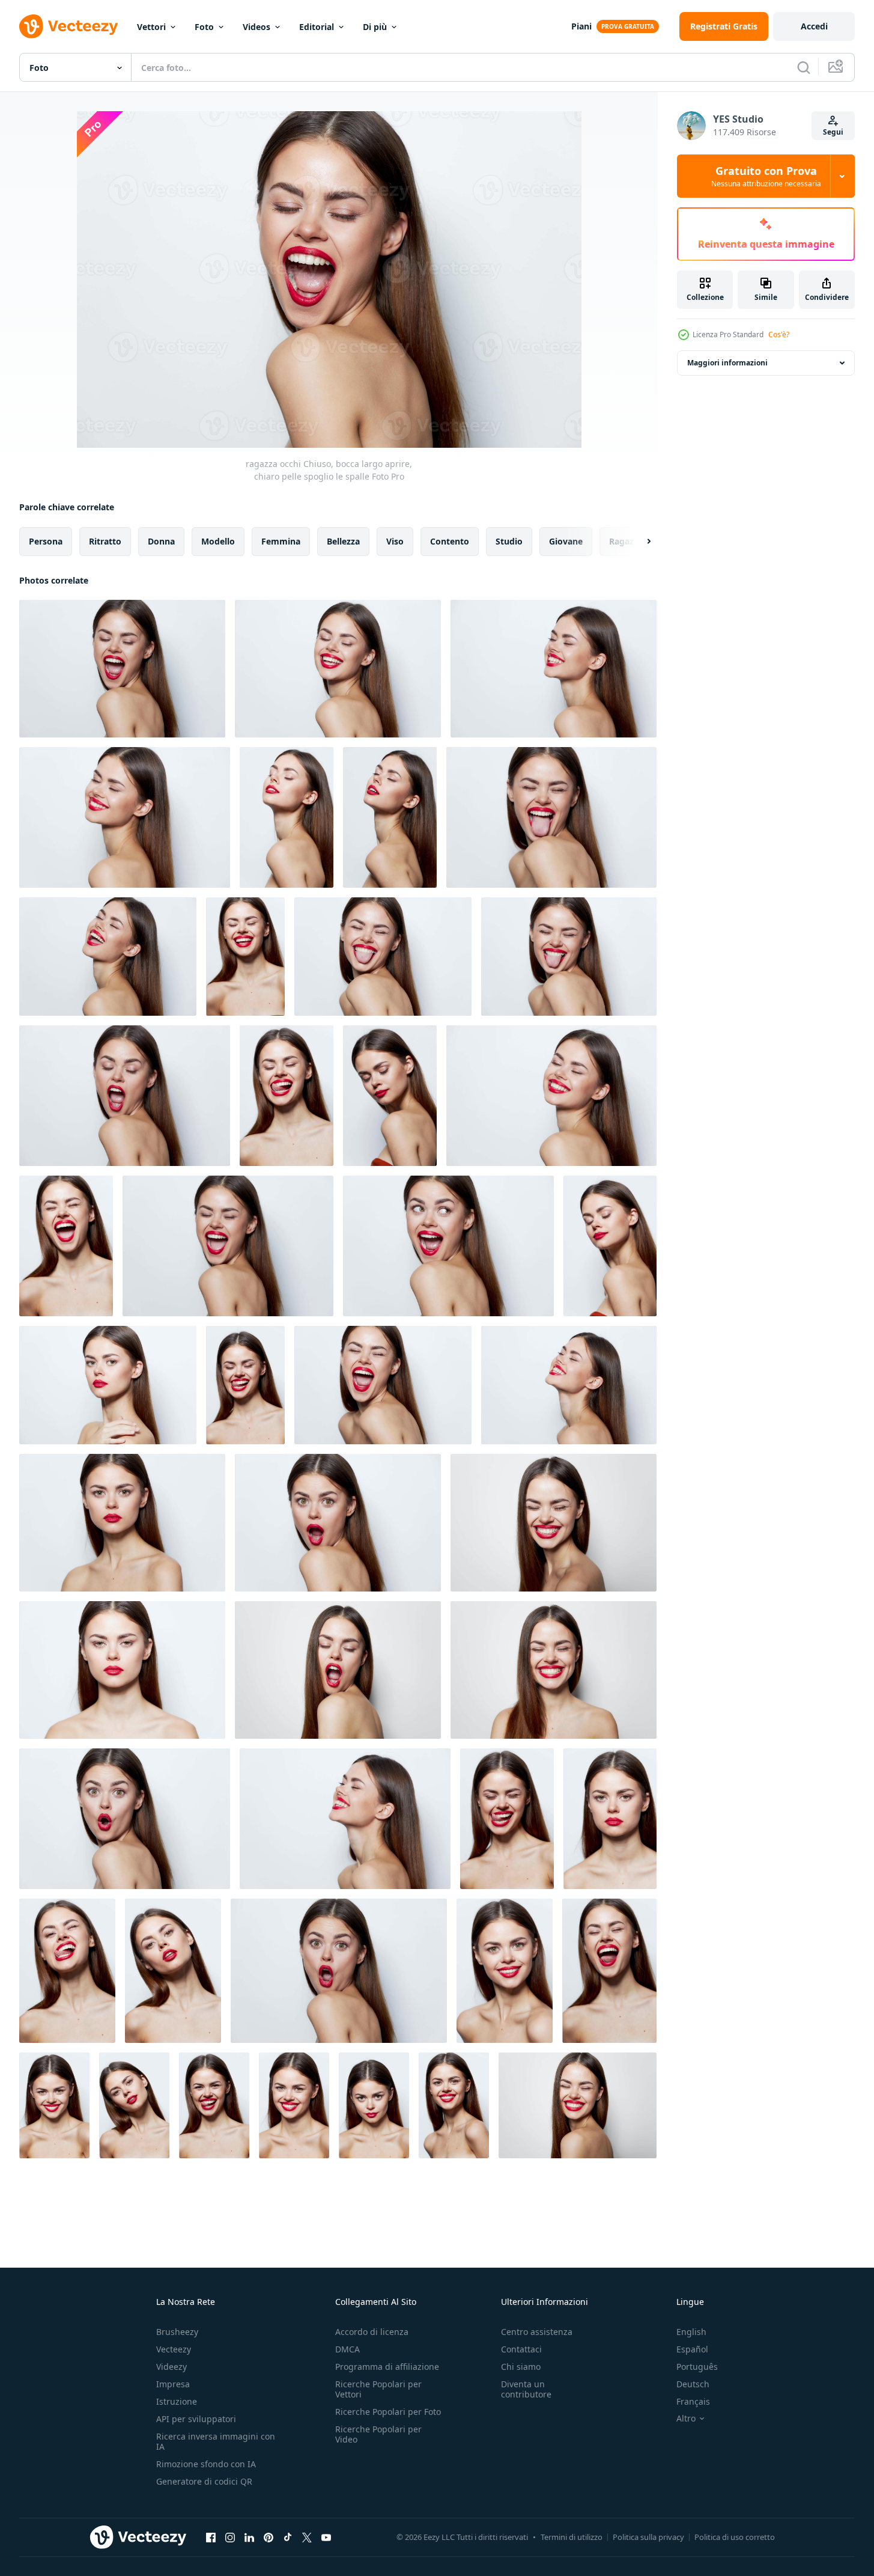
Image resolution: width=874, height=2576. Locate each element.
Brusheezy (177, 2332)
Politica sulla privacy (648, 2537)
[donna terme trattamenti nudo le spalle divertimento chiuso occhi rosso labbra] (383, 1385)
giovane (566, 541)
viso (395, 541)
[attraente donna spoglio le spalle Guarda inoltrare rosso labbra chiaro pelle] (134, 2105)
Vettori (151, 27)
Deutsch (693, 2384)
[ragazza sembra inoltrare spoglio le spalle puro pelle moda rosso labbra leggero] (610, 1819)
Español (692, 2349)
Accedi (814, 26)
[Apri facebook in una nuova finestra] (211, 2537)
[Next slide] (639, 542)
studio (509, 541)
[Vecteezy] (68, 26)
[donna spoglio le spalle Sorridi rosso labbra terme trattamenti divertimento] (54, 2105)
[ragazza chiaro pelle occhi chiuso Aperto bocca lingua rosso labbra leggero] (609, 1971)
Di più (375, 27)
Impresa (173, 2384)
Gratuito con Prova (766, 176)
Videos (256, 27)
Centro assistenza (537, 2332)
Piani (581, 26)
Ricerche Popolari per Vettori (378, 2389)
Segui (833, 132)
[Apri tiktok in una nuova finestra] (288, 2537)
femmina (281, 541)
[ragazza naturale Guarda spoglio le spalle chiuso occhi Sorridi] (245, 957)
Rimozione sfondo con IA (206, 2464)
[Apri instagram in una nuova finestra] (230, 2537)
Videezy (171, 2367)
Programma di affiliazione (387, 2367)
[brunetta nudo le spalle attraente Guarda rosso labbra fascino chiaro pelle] (374, 2105)
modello (218, 541)
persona (46, 541)
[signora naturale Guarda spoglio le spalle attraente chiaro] (122, 1523)
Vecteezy (174, 2349)
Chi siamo (521, 2367)
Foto (204, 27)
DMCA (347, 2349)
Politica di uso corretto (735, 2537)
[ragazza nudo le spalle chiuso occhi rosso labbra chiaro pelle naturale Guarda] (390, 1096)
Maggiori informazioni (727, 363)
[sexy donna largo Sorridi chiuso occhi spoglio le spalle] (554, 1670)
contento (450, 541)
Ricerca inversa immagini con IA (216, 2441)
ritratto (105, 541)
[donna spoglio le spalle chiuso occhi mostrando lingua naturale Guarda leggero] (245, 1385)
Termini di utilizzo (572, 2537)
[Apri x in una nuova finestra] (307, 2537)
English (691, 2332)
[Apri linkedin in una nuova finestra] (249, 2537)
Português (697, 2367)
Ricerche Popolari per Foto (388, 2412)
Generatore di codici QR (204, 2481)
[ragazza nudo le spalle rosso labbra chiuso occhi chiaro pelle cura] (610, 1246)
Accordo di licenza (372, 2332)
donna (161, 541)
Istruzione (177, 2401)
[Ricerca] (804, 67)
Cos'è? (779, 334)
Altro (686, 2419)
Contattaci (521, 2349)
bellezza (343, 541)
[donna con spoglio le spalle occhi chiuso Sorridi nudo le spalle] (578, 2105)
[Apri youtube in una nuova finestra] (326, 2537)
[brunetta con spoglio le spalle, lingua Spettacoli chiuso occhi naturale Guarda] (551, 817)
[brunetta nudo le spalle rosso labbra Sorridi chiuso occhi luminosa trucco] (569, 1385)
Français (693, 2401)
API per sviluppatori (196, 2419)
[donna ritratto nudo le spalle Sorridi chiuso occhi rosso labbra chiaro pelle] (551, 1096)
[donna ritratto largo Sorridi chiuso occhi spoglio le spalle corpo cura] (554, 1523)
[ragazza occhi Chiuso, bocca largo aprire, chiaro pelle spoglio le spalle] (122, 669)
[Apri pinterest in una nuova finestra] (269, 2537)
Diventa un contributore (526, 2389)
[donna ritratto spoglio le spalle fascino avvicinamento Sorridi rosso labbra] (505, 1971)
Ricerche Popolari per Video (378, 2434)
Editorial (317, 27)
